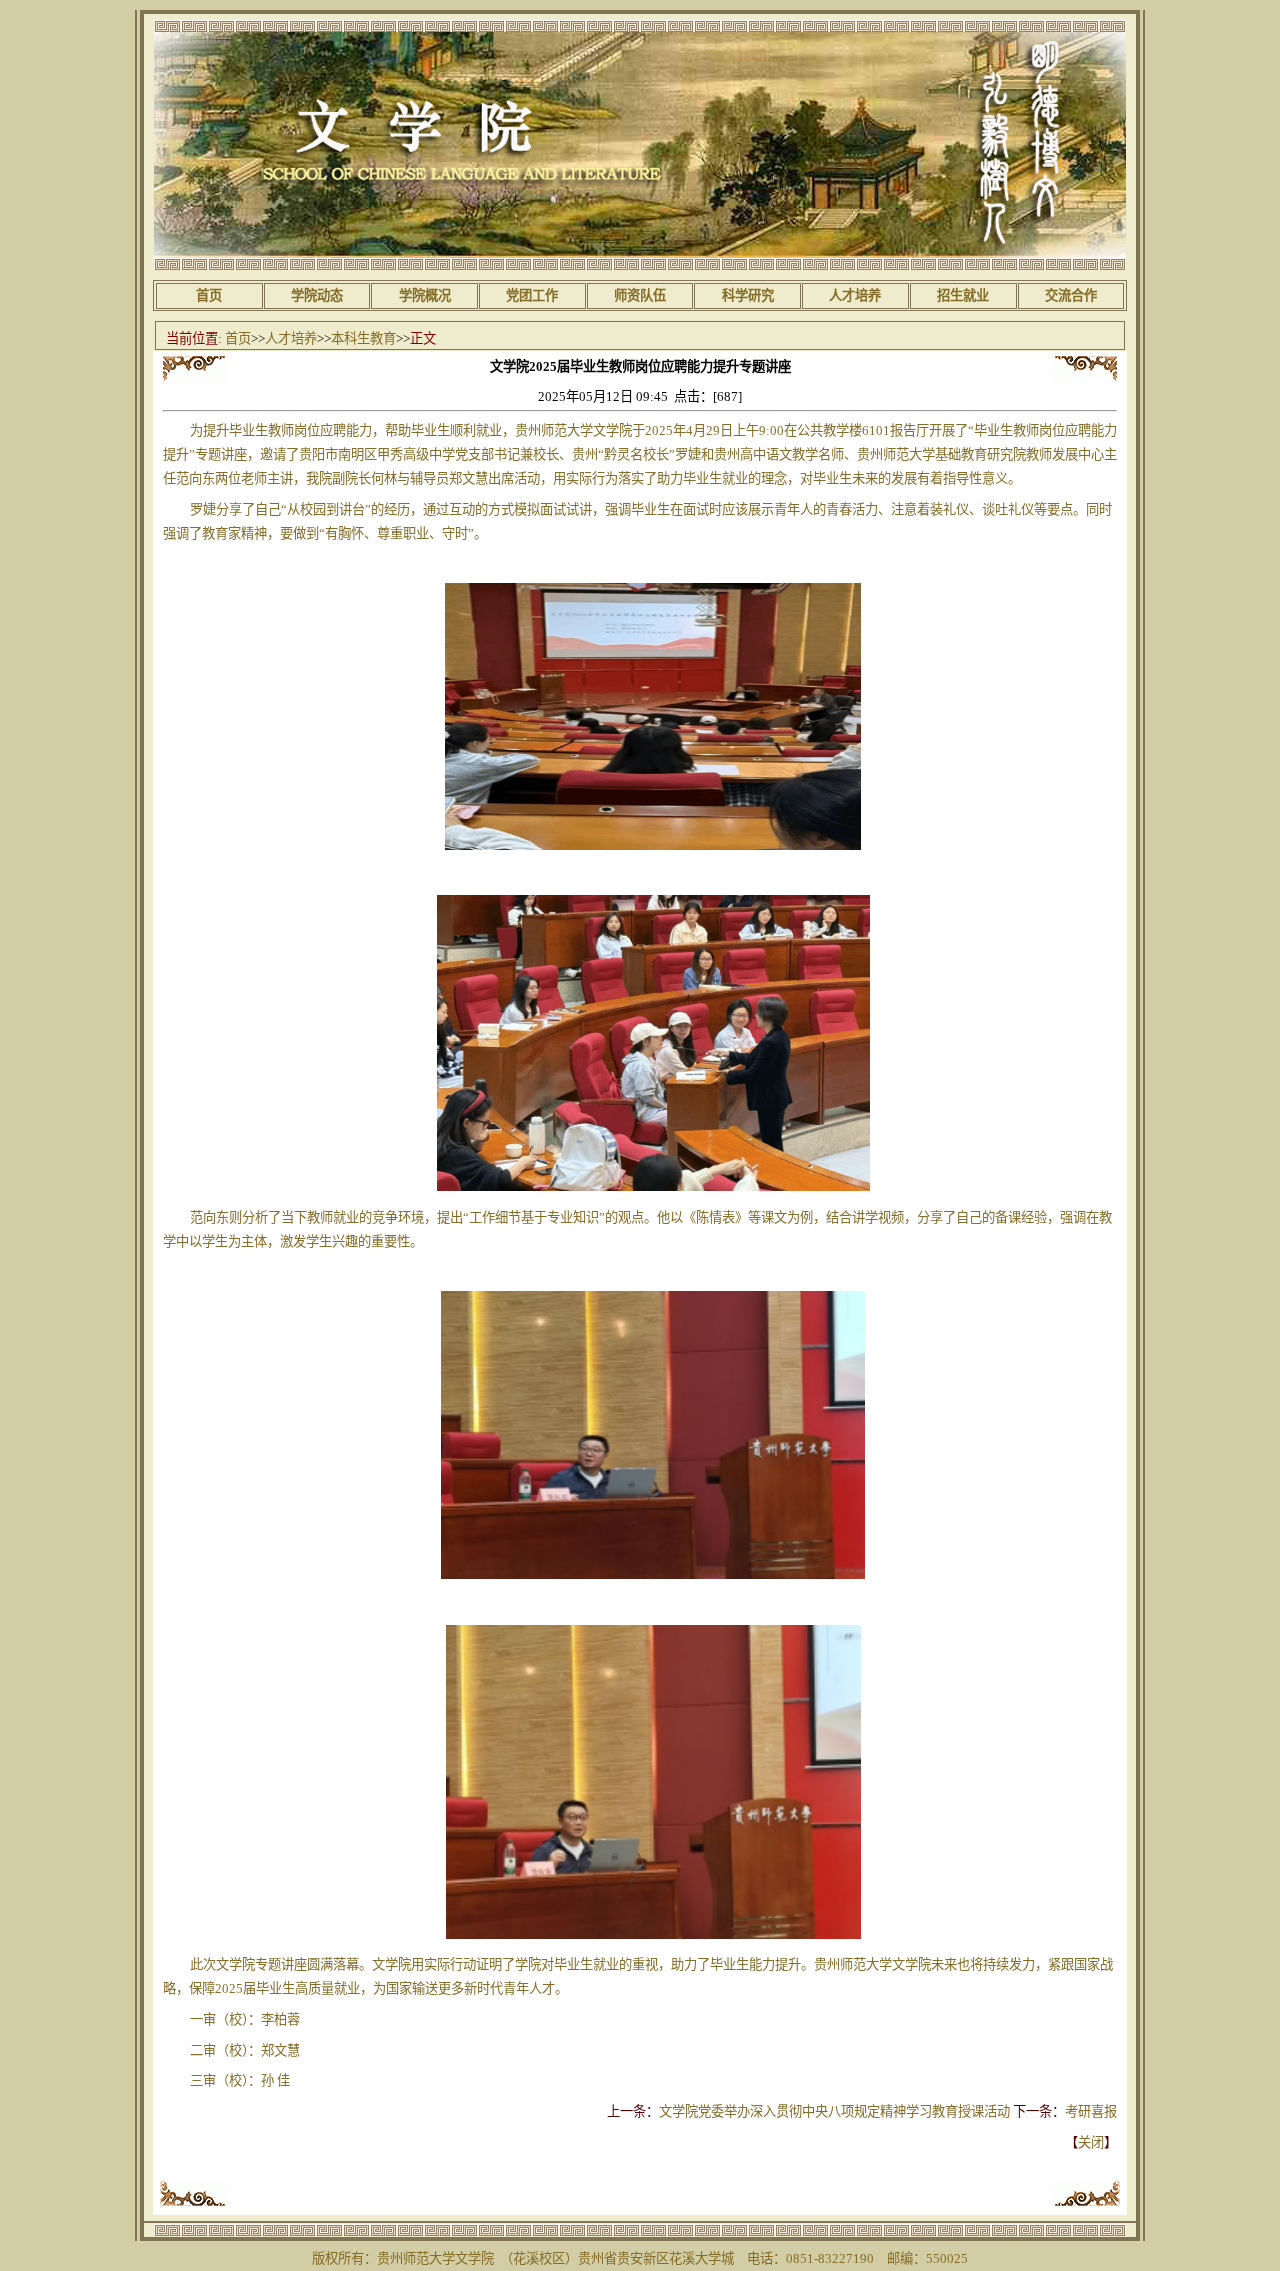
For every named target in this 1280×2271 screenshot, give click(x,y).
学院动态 (317, 295)
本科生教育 (363, 338)
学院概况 (425, 295)
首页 (209, 295)
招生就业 (963, 295)
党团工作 (532, 295)
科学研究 (748, 295)
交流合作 (1071, 295)
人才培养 (855, 295)
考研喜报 (1091, 2111)
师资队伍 (640, 295)
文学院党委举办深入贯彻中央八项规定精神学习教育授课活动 (834, 2111)
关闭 (1091, 2142)
